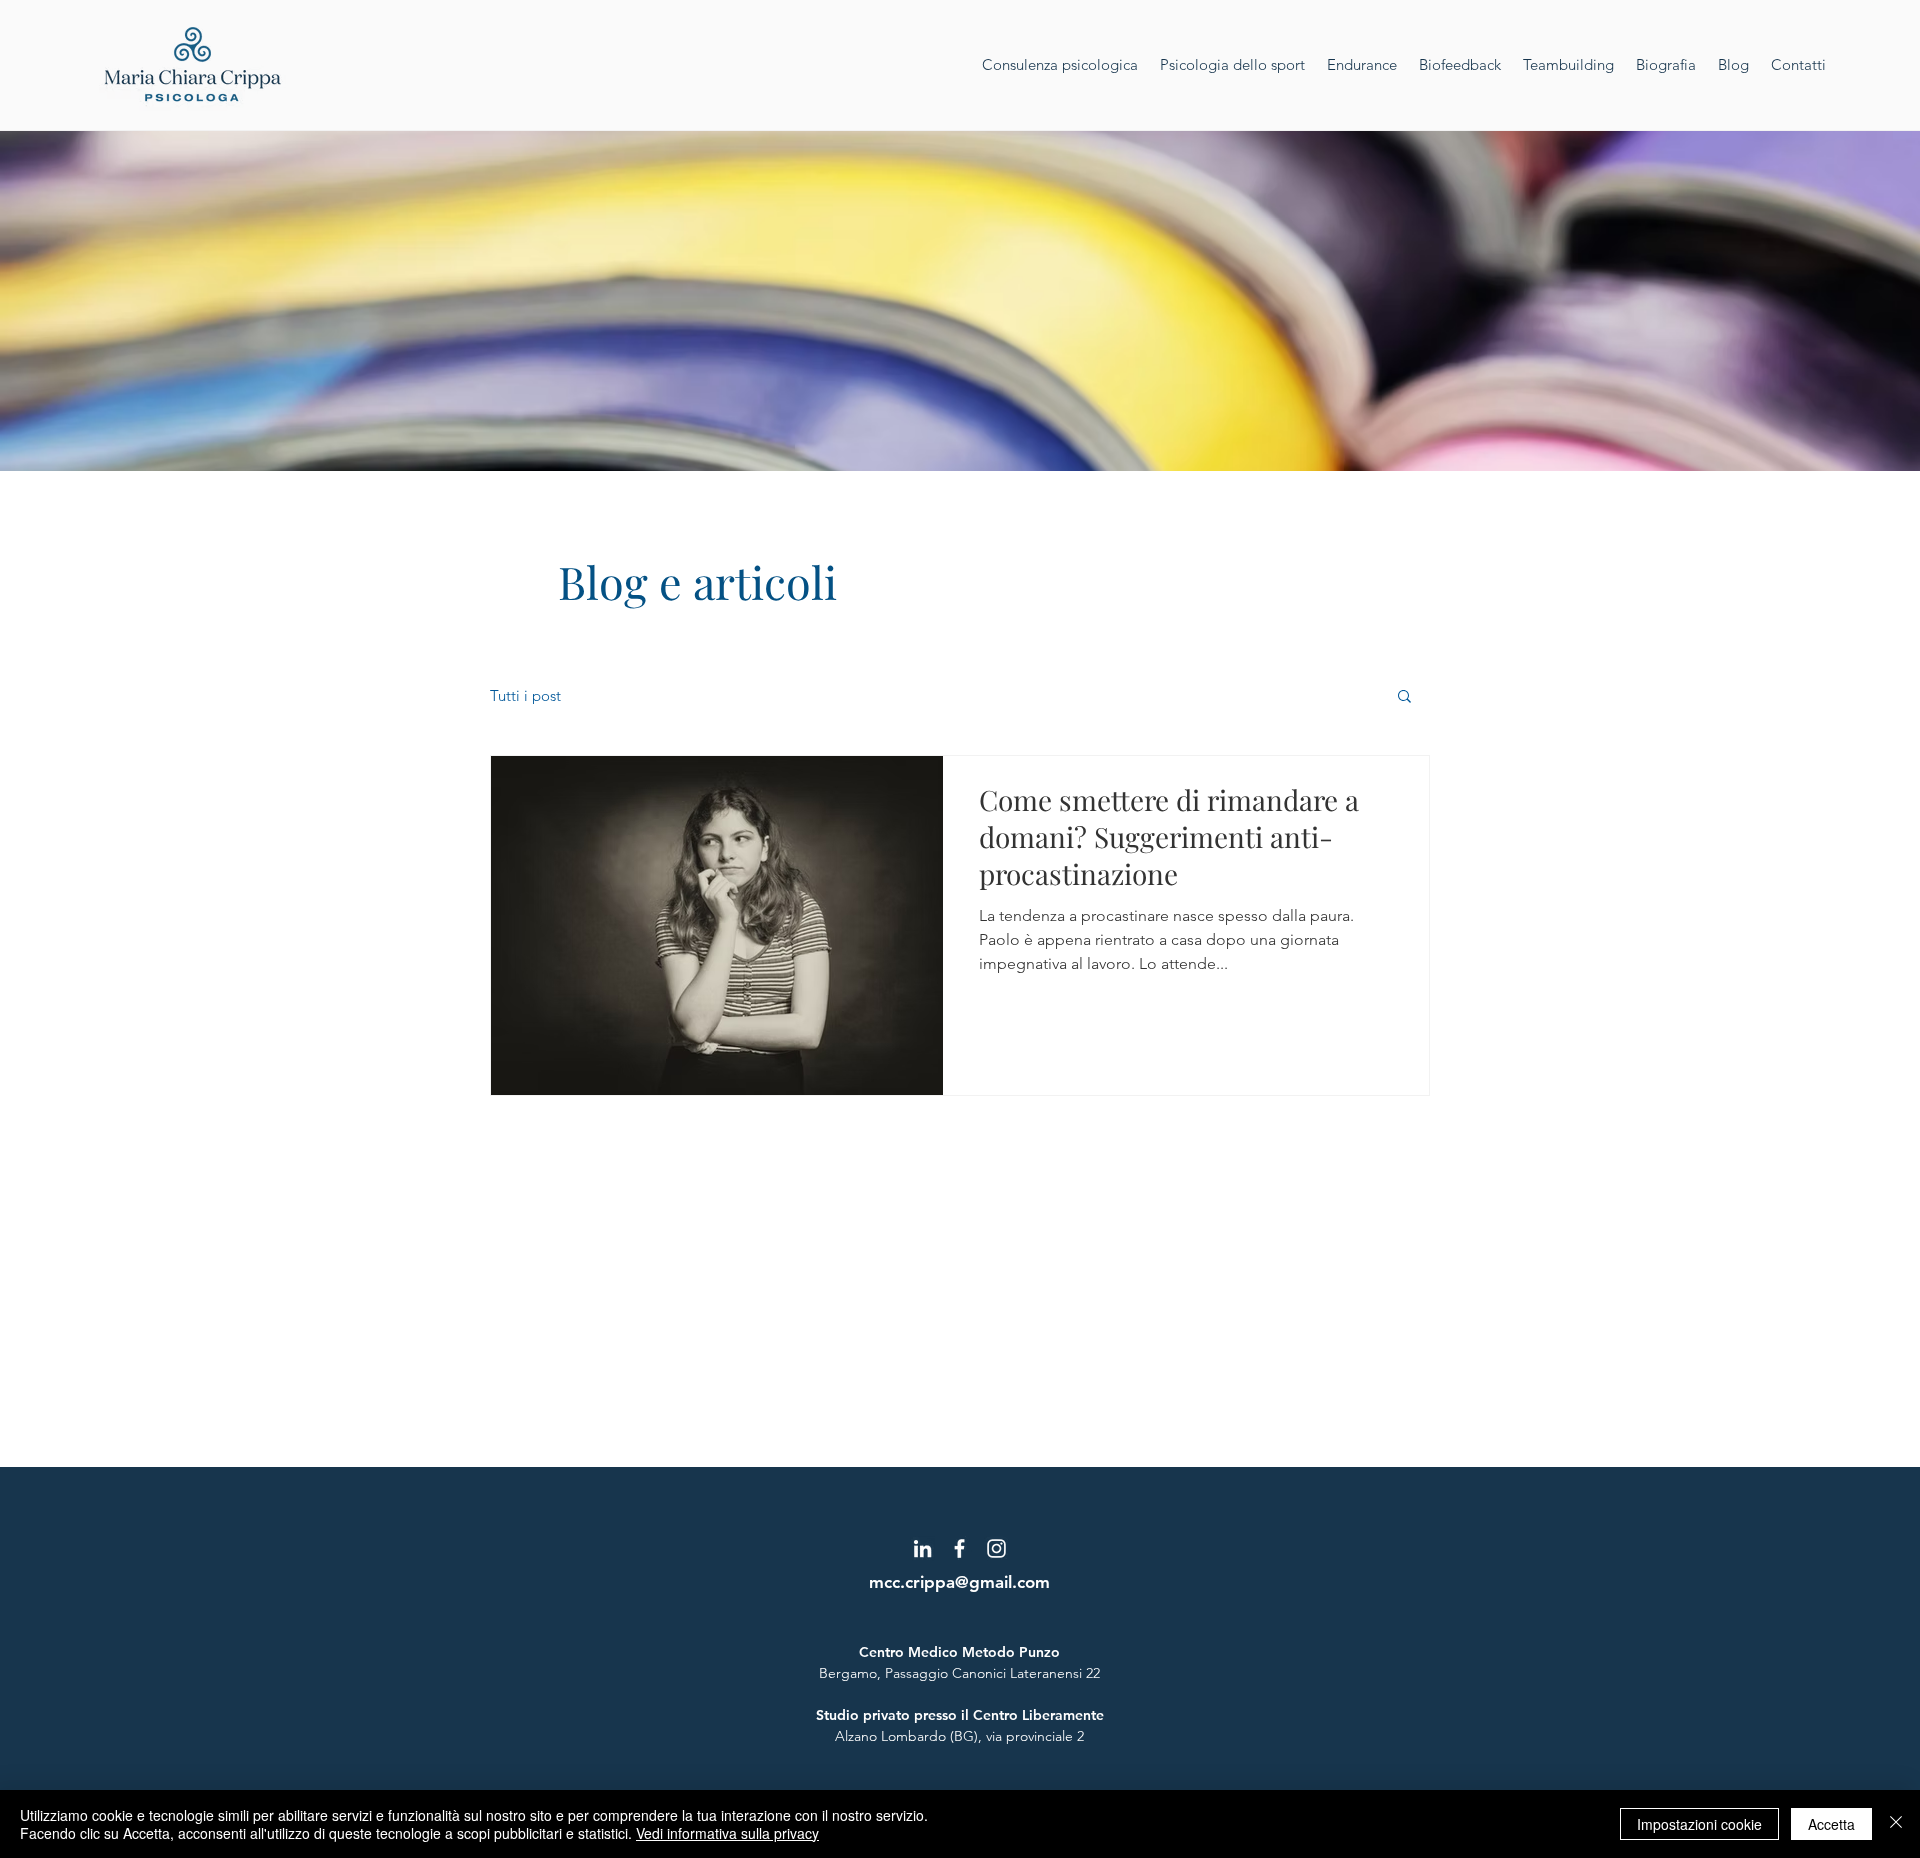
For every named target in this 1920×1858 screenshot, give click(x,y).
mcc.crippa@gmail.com (959, 1582)
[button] (1404, 697)
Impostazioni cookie (1699, 1824)
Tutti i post (525, 695)
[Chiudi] (1896, 1824)
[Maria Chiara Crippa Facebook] (959, 1548)
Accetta (1831, 1824)
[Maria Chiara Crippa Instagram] (996, 1548)
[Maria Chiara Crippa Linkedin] (922, 1548)
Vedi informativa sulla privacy (727, 1833)
